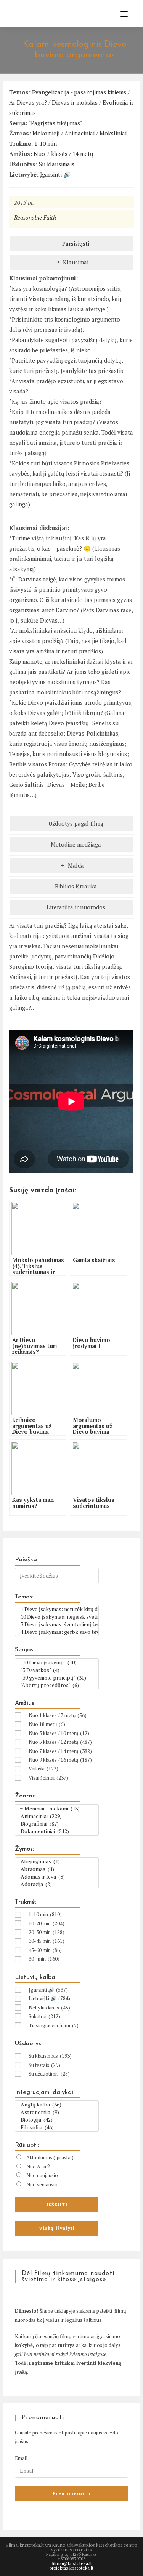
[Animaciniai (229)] (57, 1816)
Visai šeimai (48, 1778)
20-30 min (47, 1932)
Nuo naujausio (42, 2175)
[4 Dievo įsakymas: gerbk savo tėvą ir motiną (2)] (57, 1632)
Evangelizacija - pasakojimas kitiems (79, 92)
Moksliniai (113, 133)
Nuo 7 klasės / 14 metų (63, 154)
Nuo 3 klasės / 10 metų (59, 1733)
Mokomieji (46, 133)
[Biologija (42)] (57, 2120)
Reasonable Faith (35, 217)
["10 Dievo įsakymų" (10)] (57, 1662)
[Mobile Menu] (121, 14)
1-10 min (46, 143)
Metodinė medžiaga (75, 844)
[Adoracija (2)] (57, 1884)
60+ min (44, 1959)
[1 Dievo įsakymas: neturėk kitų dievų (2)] (57, 1609)
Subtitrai (44, 2016)
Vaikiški (43, 1769)
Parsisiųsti (75, 244)
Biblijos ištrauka (75, 886)
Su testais (44, 2065)
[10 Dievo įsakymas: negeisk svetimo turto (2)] (57, 1617)
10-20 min (47, 1923)
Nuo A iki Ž (38, 2167)
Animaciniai (80, 133)
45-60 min (45, 1950)
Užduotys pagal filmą (75, 823)
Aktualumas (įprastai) (50, 2157)
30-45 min (47, 1941)
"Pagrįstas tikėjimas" (55, 123)
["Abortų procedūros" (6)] (57, 1685)
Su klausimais (57, 164)
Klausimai (75, 262)
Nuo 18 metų (47, 1724)
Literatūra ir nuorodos (75, 907)
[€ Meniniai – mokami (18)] (57, 1809)
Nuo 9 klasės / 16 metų (60, 1760)
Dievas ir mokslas (75, 102)
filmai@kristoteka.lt (72, 2563)
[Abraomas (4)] (57, 1869)
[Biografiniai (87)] (57, 1824)
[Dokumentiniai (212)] (57, 1831)
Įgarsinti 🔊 (55, 174)
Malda (75, 865)
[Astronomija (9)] (57, 2112)
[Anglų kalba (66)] (57, 2105)
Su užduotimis (49, 2074)
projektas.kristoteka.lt (71, 2568)
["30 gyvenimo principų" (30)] (57, 1678)
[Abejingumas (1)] (57, 1861)
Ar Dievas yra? (28, 102)
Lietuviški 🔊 (49, 1998)
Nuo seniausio (42, 2184)
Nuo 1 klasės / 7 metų (58, 1715)
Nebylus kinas (49, 2008)
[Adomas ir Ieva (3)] (57, 1877)
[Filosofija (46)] (57, 2127)
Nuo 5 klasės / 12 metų (60, 1742)
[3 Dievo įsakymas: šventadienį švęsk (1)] (57, 1624)
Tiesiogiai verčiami (54, 2025)
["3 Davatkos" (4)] (57, 1670)
